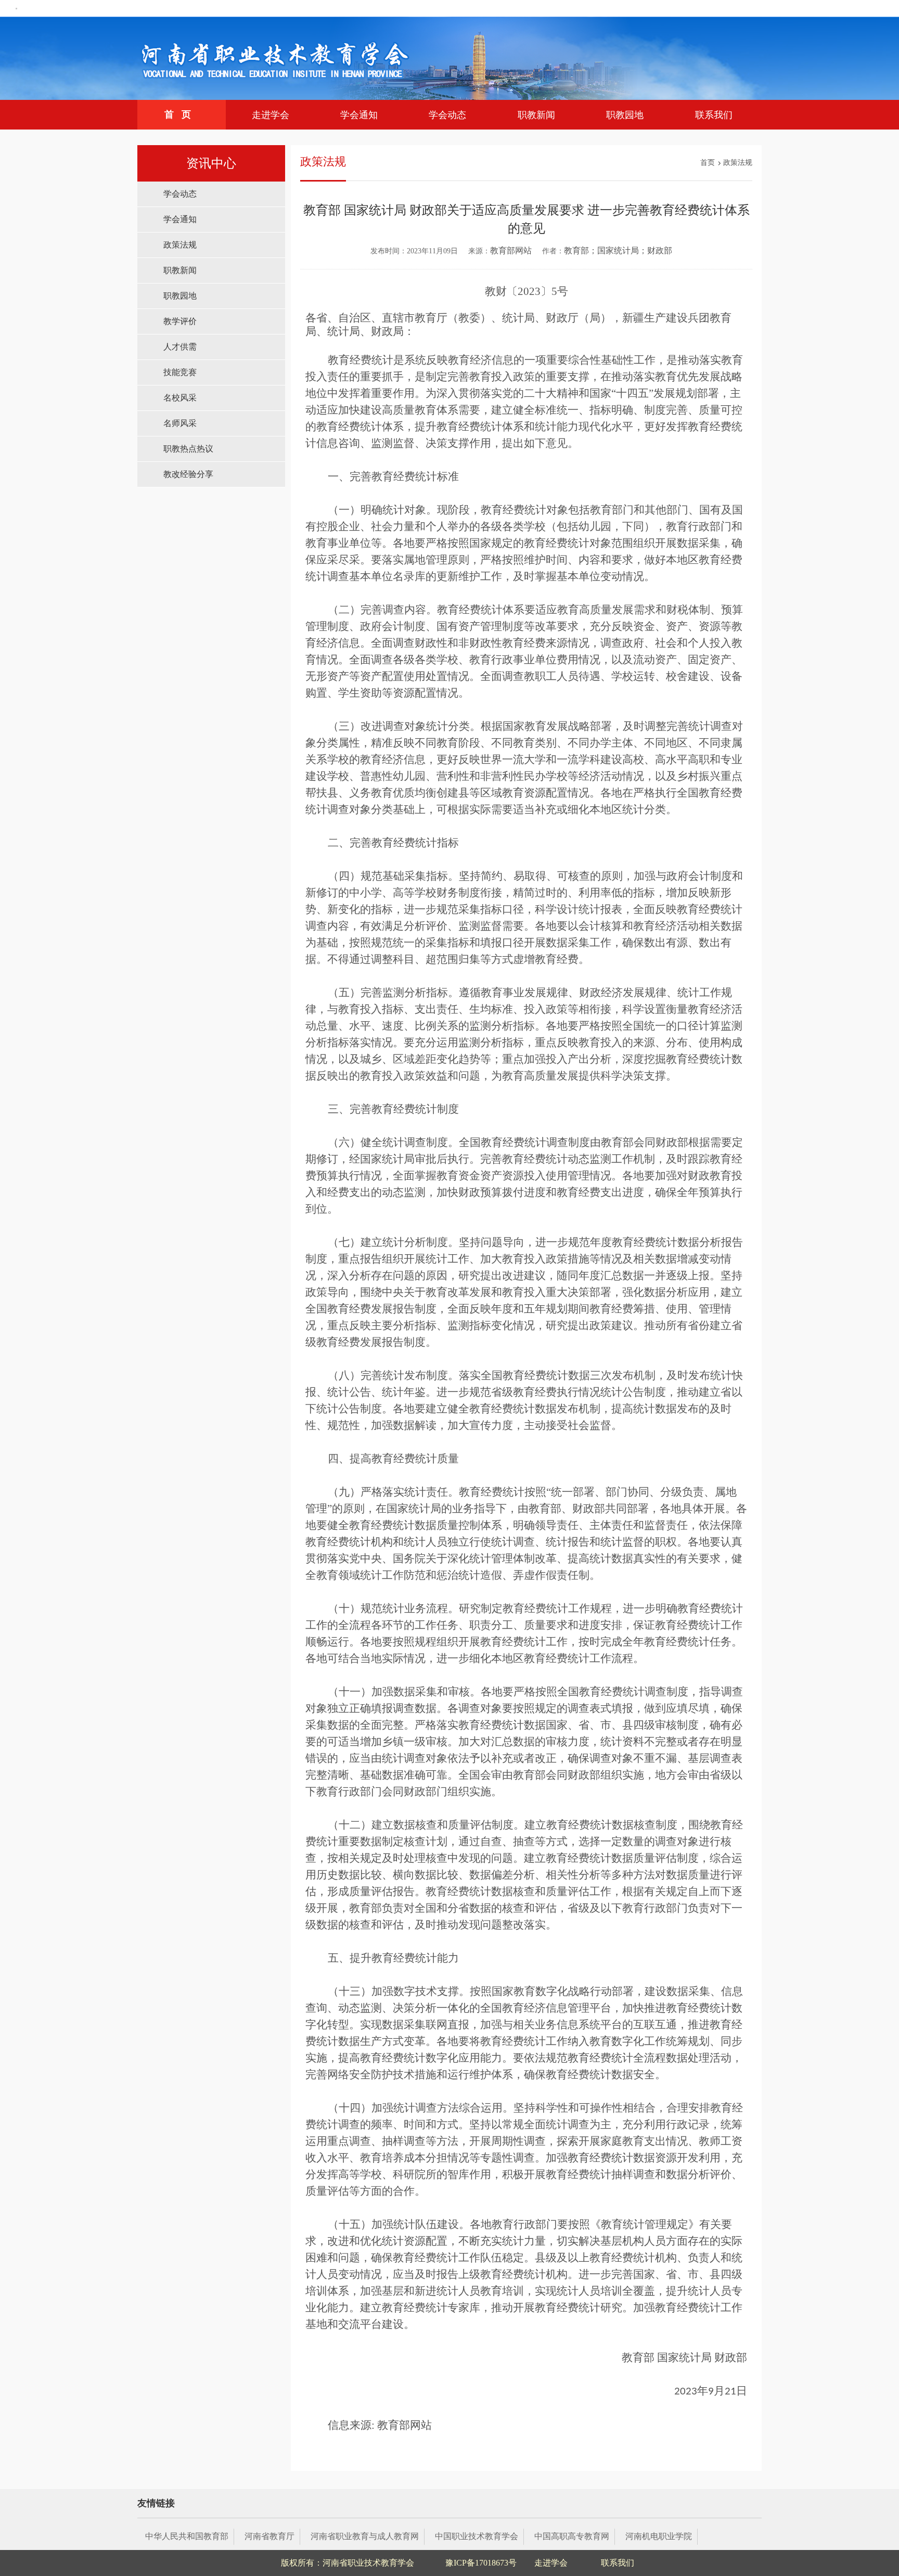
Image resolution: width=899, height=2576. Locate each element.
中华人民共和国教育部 (187, 2536)
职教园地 (625, 115)
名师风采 (180, 423)
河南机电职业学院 (659, 2536)
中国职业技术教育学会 (477, 2536)
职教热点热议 (188, 449)
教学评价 (180, 321)
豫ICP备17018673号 (481, 2563)
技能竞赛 (180, 372)
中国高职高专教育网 (572, 2536)
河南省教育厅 (269, 2536)
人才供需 (180, 347)
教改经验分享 (188, 474)
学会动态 (447, 115)
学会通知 (359, 115)
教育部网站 (511, 250)
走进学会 (271, 115)
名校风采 (180, 398)
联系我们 (714, 115)
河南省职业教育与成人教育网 (365, 2536)
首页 (182, 114)
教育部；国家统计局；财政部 (618, 250)
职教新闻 (536, 115)
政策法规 (180, 245)
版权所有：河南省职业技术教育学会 (348, 2563)
